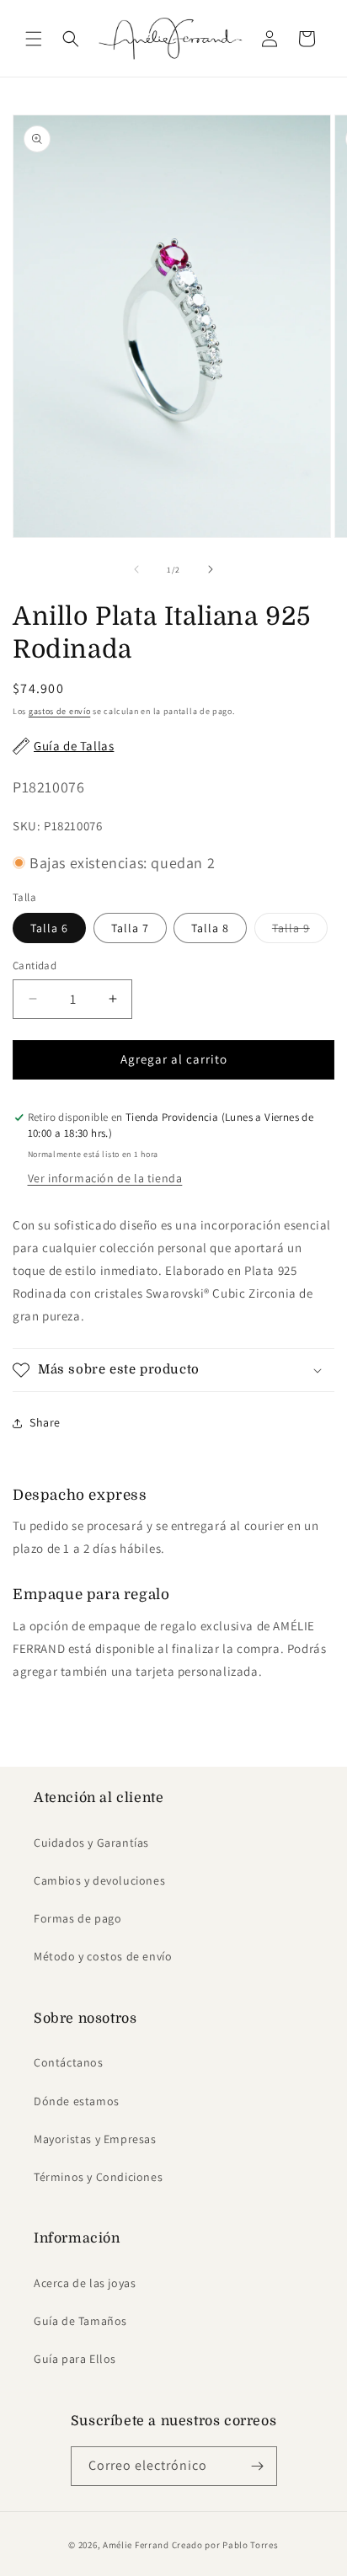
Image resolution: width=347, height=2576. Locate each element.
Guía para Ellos (75, 2359)
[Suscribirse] (258, 2466)
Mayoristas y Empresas (95, 2139)
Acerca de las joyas (85, 2283)
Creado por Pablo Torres (225, 2545)
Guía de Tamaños (80, 2321)
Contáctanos (69, 2062)
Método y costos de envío (103, 1956)
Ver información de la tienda (105, 1178)
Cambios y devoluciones (99, 1880)
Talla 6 (49, 928)
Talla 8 (210, 928)
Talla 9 (300, 931)
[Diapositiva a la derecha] (211, 569)
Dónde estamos (77, 2101)
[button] (34, 39)
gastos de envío (60, 711)
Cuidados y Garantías (91, 1843)
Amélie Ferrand (136, 2545)
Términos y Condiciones (98, 2177)
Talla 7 (130, 928)
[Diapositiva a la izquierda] (136, 569)
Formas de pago (77, 1918)
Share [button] (45, 1422)
